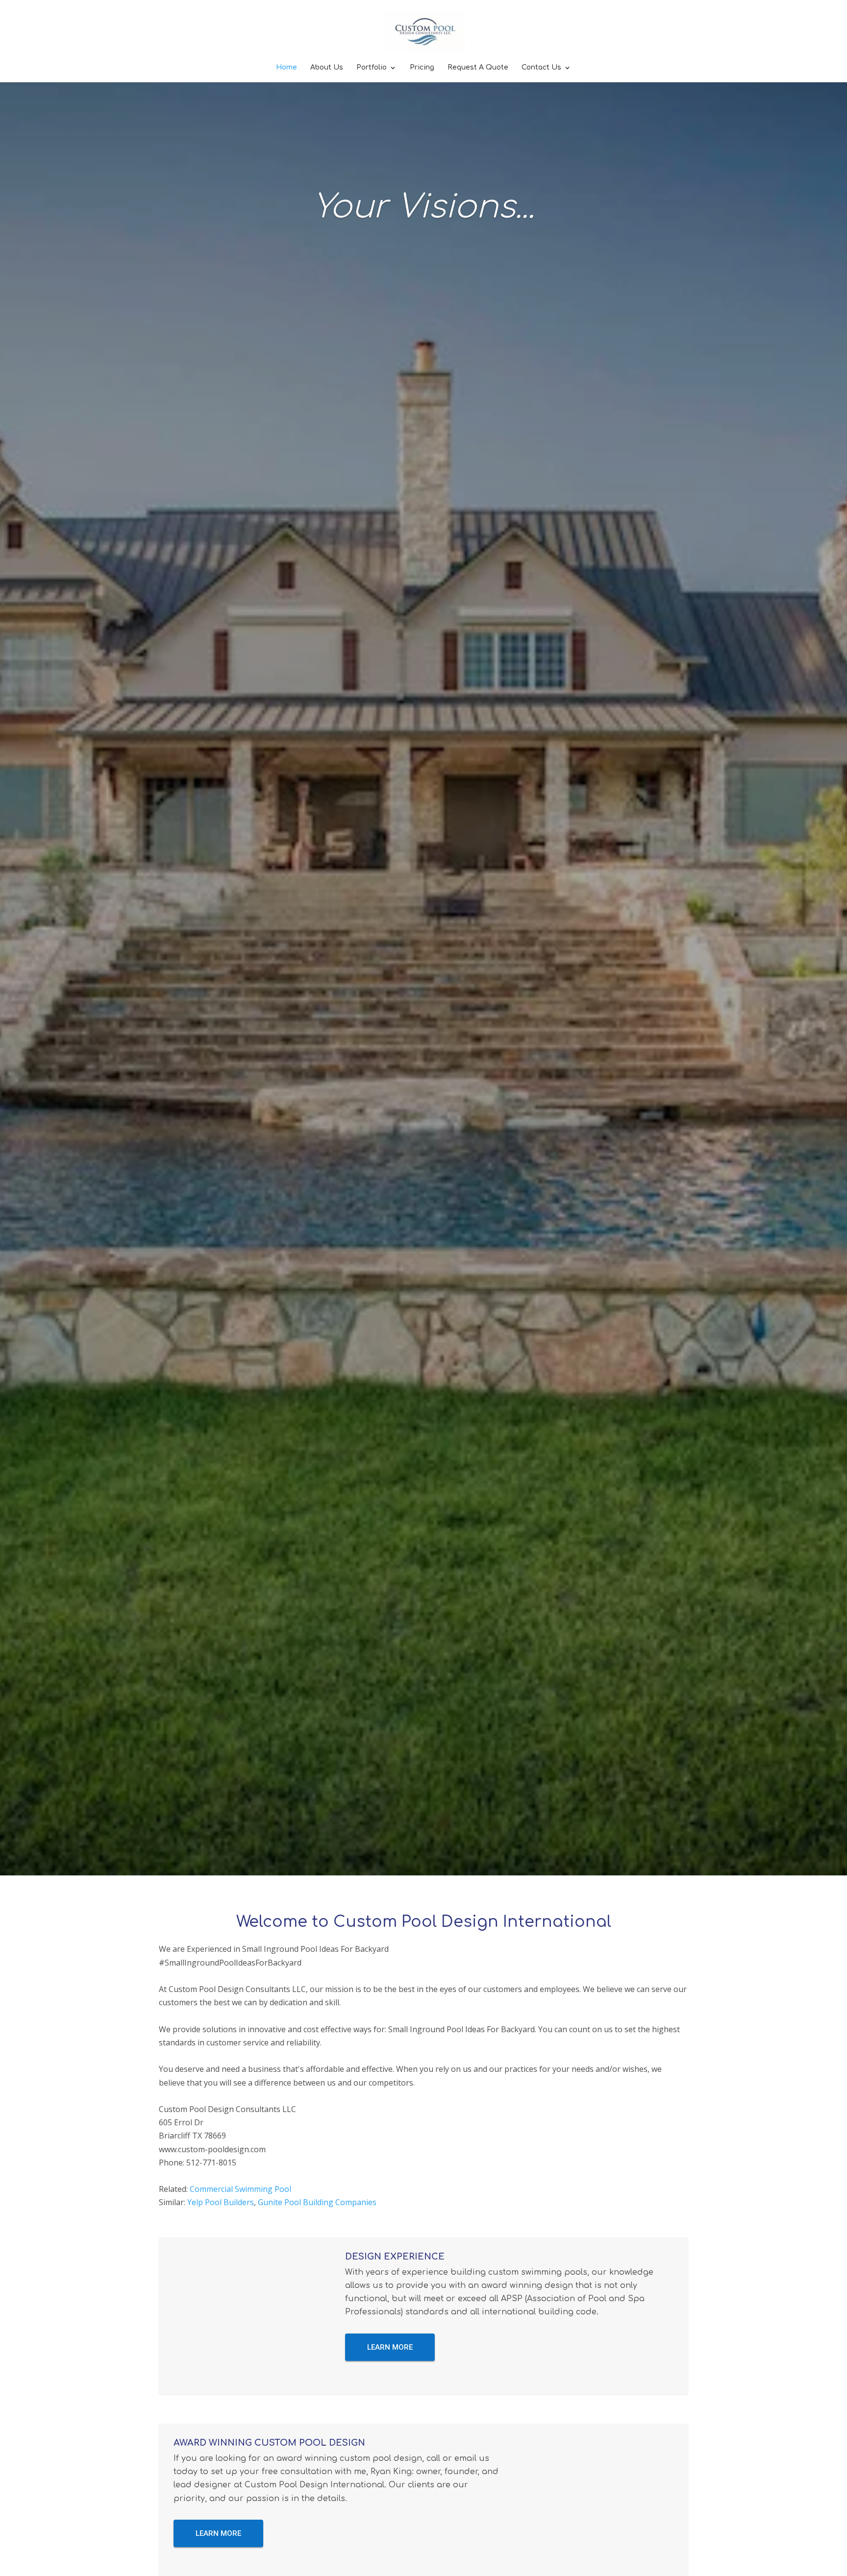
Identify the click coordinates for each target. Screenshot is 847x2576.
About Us (327, 68)
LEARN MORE (390, 2347)
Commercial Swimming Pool (240, 2189)
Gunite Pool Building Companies (317, 2202)
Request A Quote (478, 68)
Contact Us (541, 68)
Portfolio (372, 68)
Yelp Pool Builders (221, 2202)
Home (286, 68)
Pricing (422, 68)
